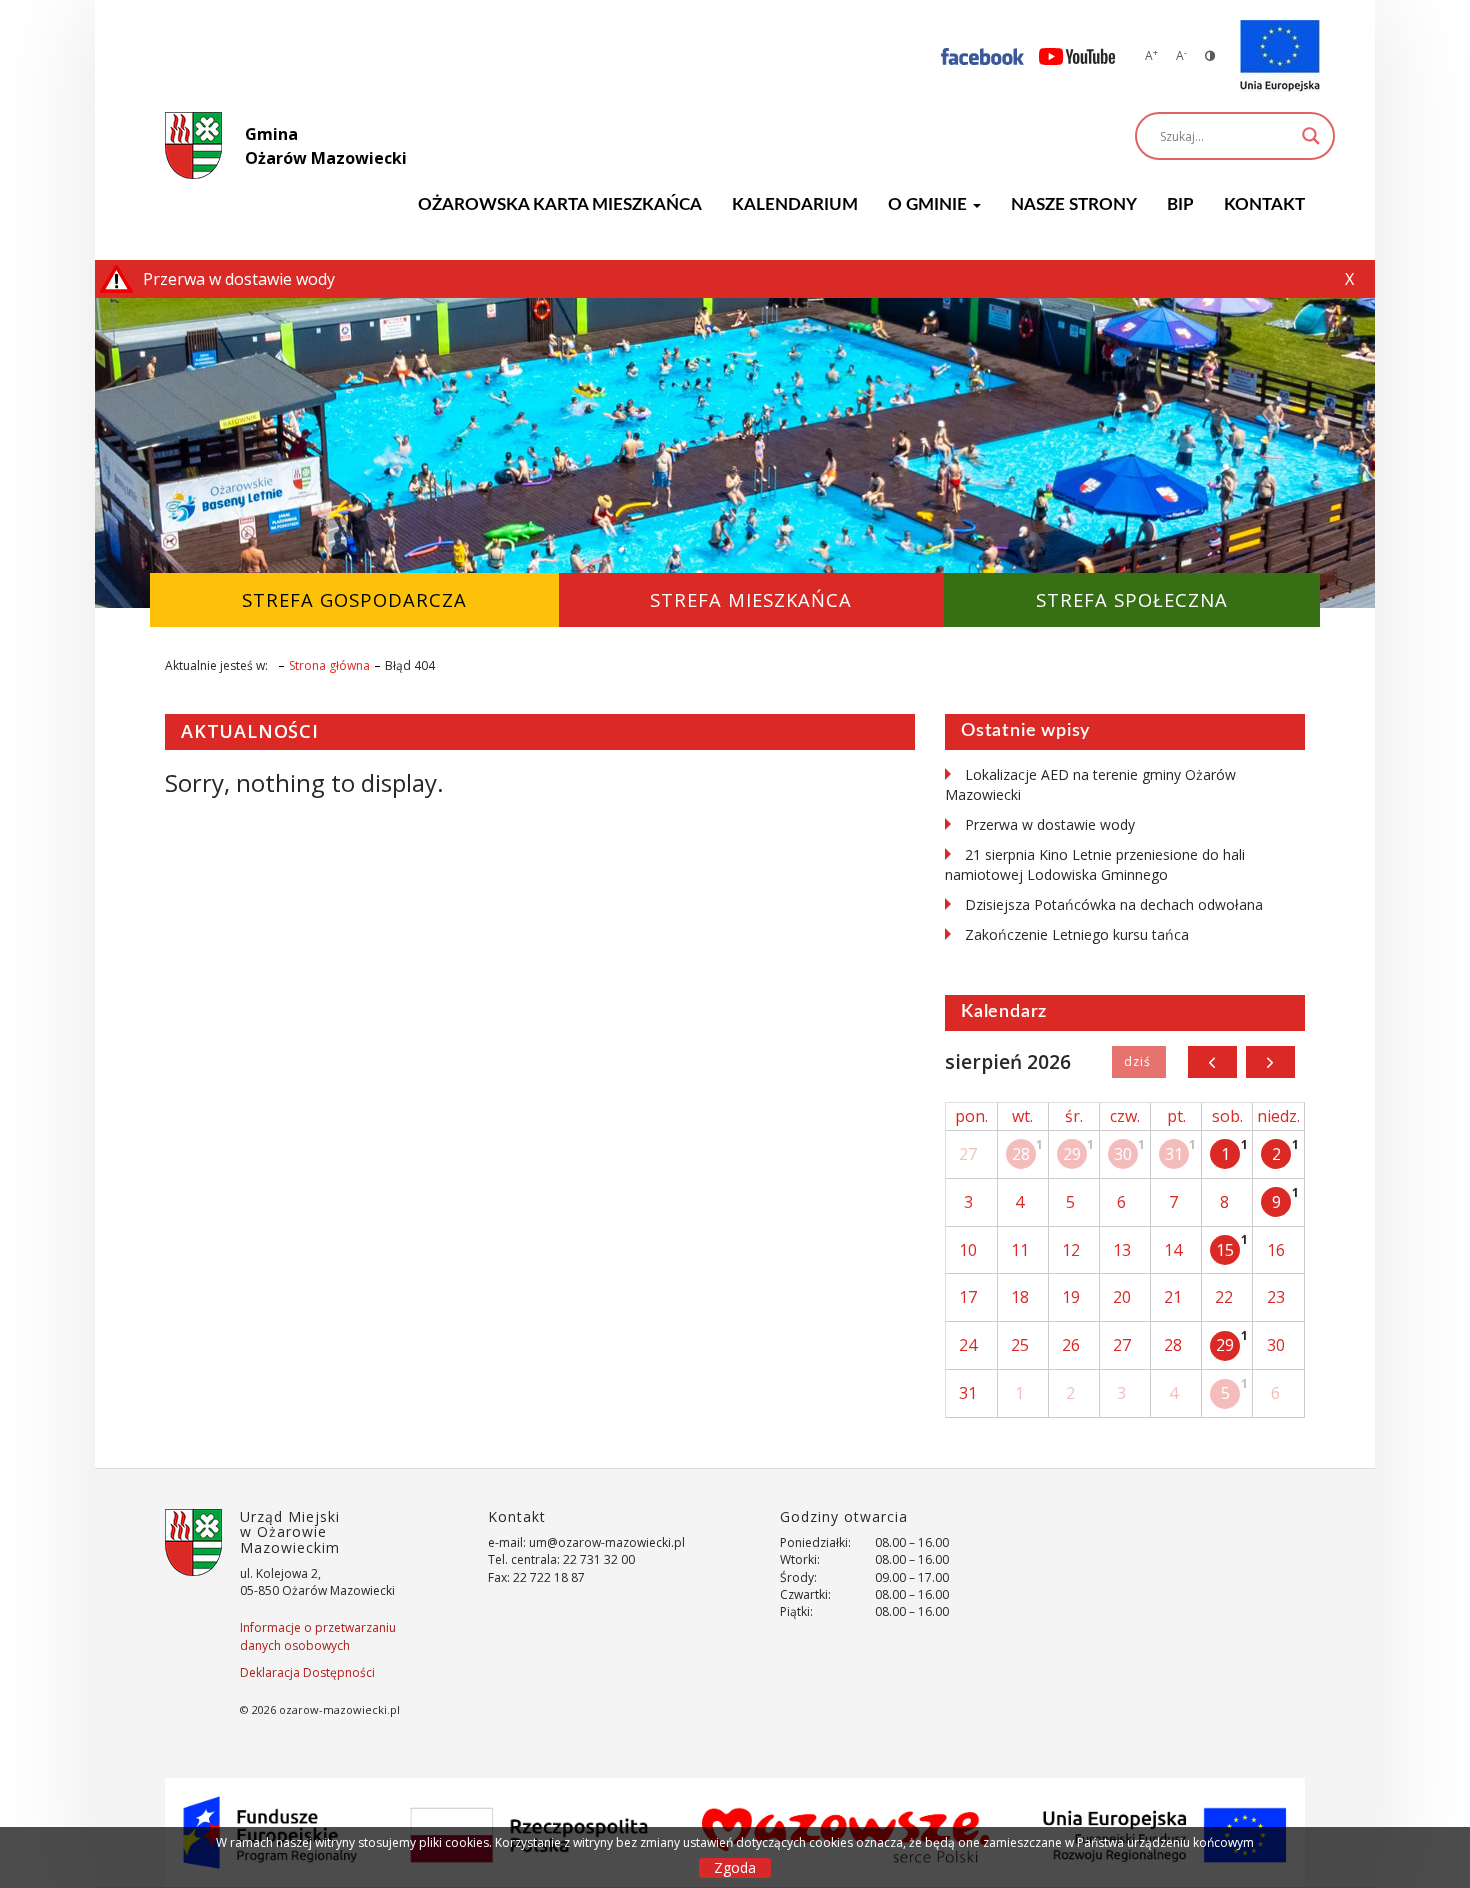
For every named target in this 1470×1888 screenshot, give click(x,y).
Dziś (1138, 1062)
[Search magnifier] (1311, 136)
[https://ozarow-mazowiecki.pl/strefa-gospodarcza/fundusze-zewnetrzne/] (1280, 56)
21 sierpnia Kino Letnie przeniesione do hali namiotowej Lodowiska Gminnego (1095, 864)
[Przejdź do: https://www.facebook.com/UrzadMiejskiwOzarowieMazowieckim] (982, 55)
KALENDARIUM (795, 204)
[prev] (1212, 1062)
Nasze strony (1074, 204)
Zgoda (735, 1867)
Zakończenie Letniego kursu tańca (1077, 934)
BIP (1180, 204)
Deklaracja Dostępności (307, 1672)
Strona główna (329, 665)
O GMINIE (929, 204)
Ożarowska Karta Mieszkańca (560, 204)
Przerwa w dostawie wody (1050, 824)
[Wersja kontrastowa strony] (1210, 55)
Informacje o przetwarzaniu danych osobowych (318, 1636)
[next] (1270, 1062)
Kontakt (1264, 204)
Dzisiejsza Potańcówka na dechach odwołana (1114, 904)
